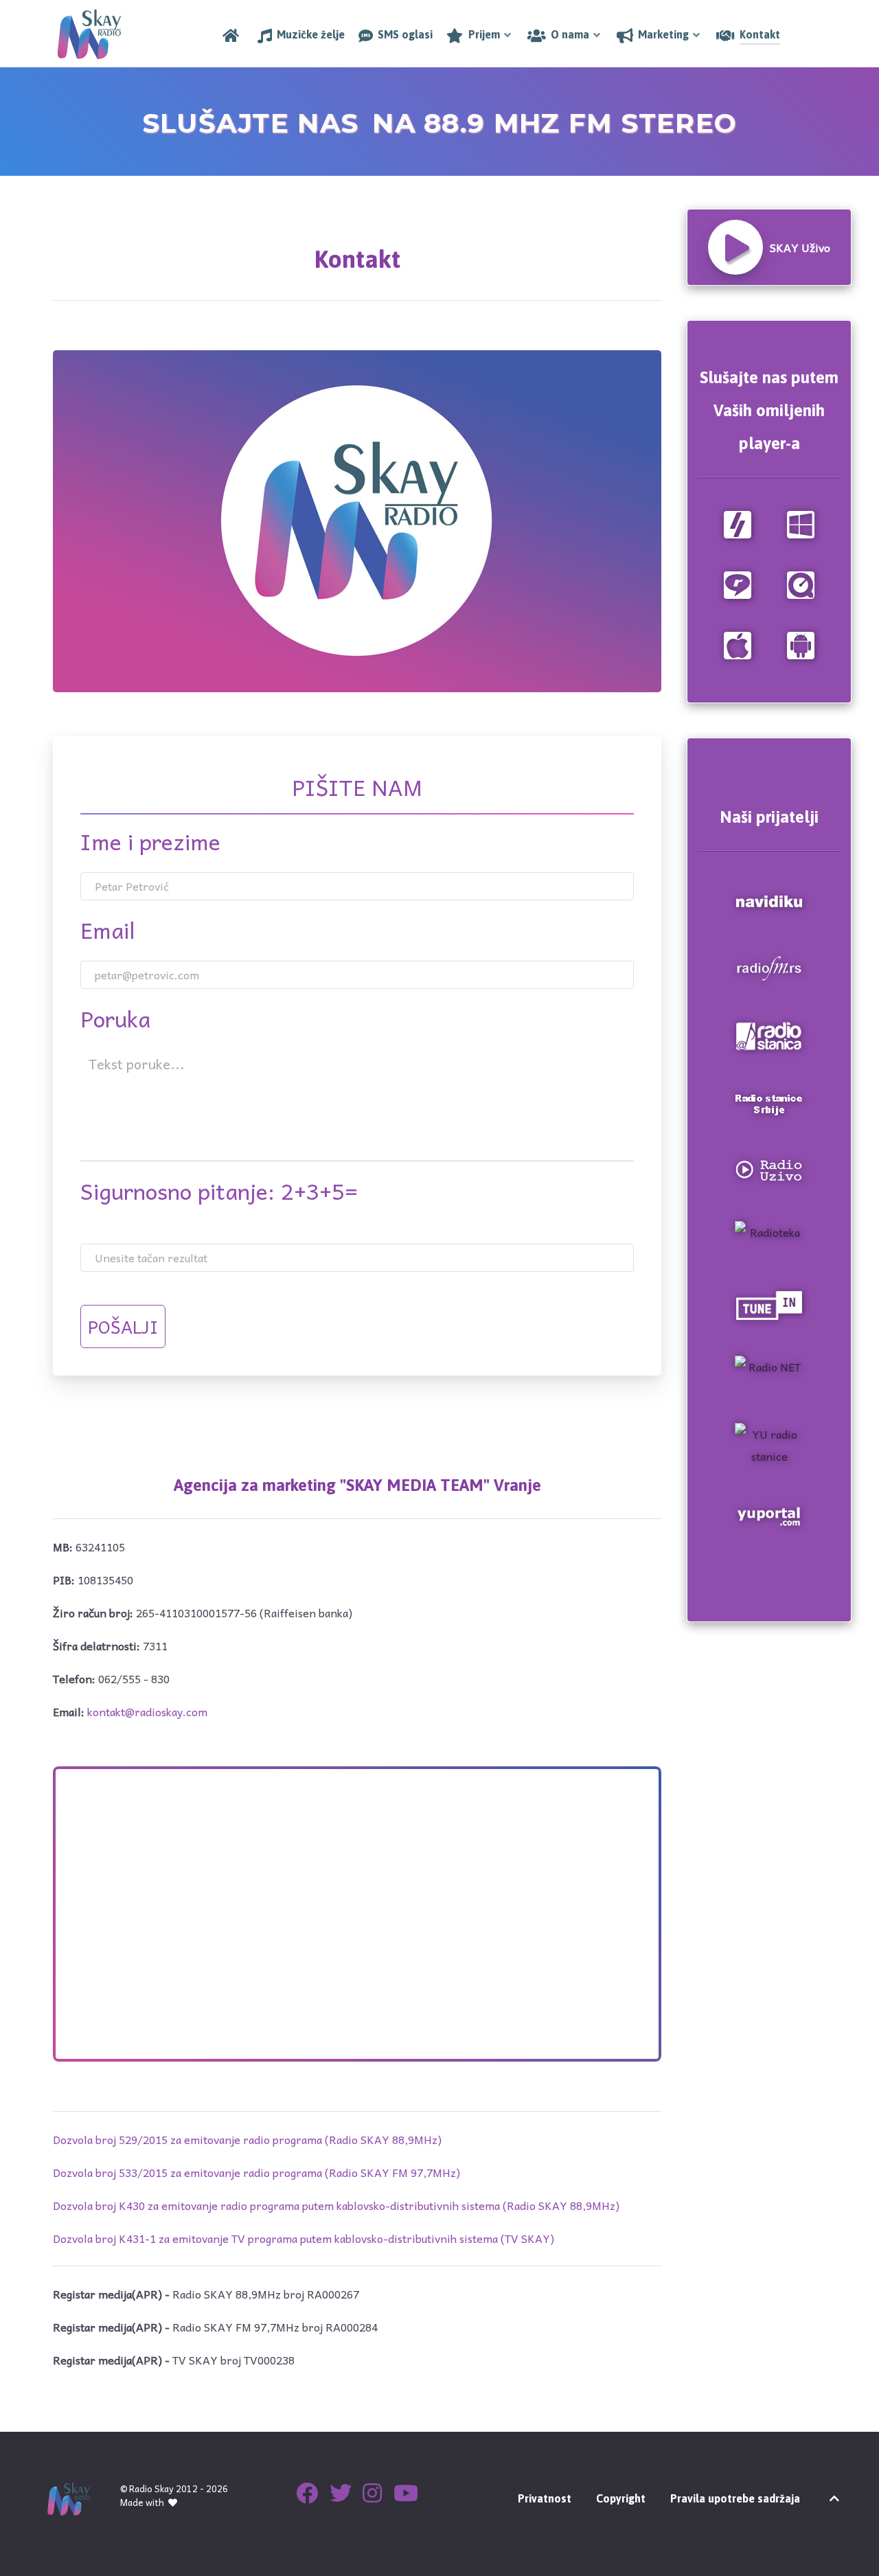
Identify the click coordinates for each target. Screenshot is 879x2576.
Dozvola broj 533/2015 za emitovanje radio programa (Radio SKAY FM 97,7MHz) (256, 2172)
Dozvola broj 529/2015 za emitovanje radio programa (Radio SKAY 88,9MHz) (247, 2139)
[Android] (801, 643)
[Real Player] (738, 583)
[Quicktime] (801, 583)
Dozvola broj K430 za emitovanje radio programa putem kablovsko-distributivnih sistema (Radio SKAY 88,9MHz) (336, 2205)
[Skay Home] (233, 35)
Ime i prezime (150, 841)
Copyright (621, 2498)
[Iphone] (738, 643)
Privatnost (545, 2498)
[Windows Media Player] (801, 523)
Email (108, 930)
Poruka (115, 1018)
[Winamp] (738, 523)
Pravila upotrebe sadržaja (735, 2498)
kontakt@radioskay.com (147, 1711)
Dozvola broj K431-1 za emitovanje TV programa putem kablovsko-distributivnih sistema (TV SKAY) (304, 2238)
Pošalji (123, 1326)
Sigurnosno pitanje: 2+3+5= (219, 1191)
